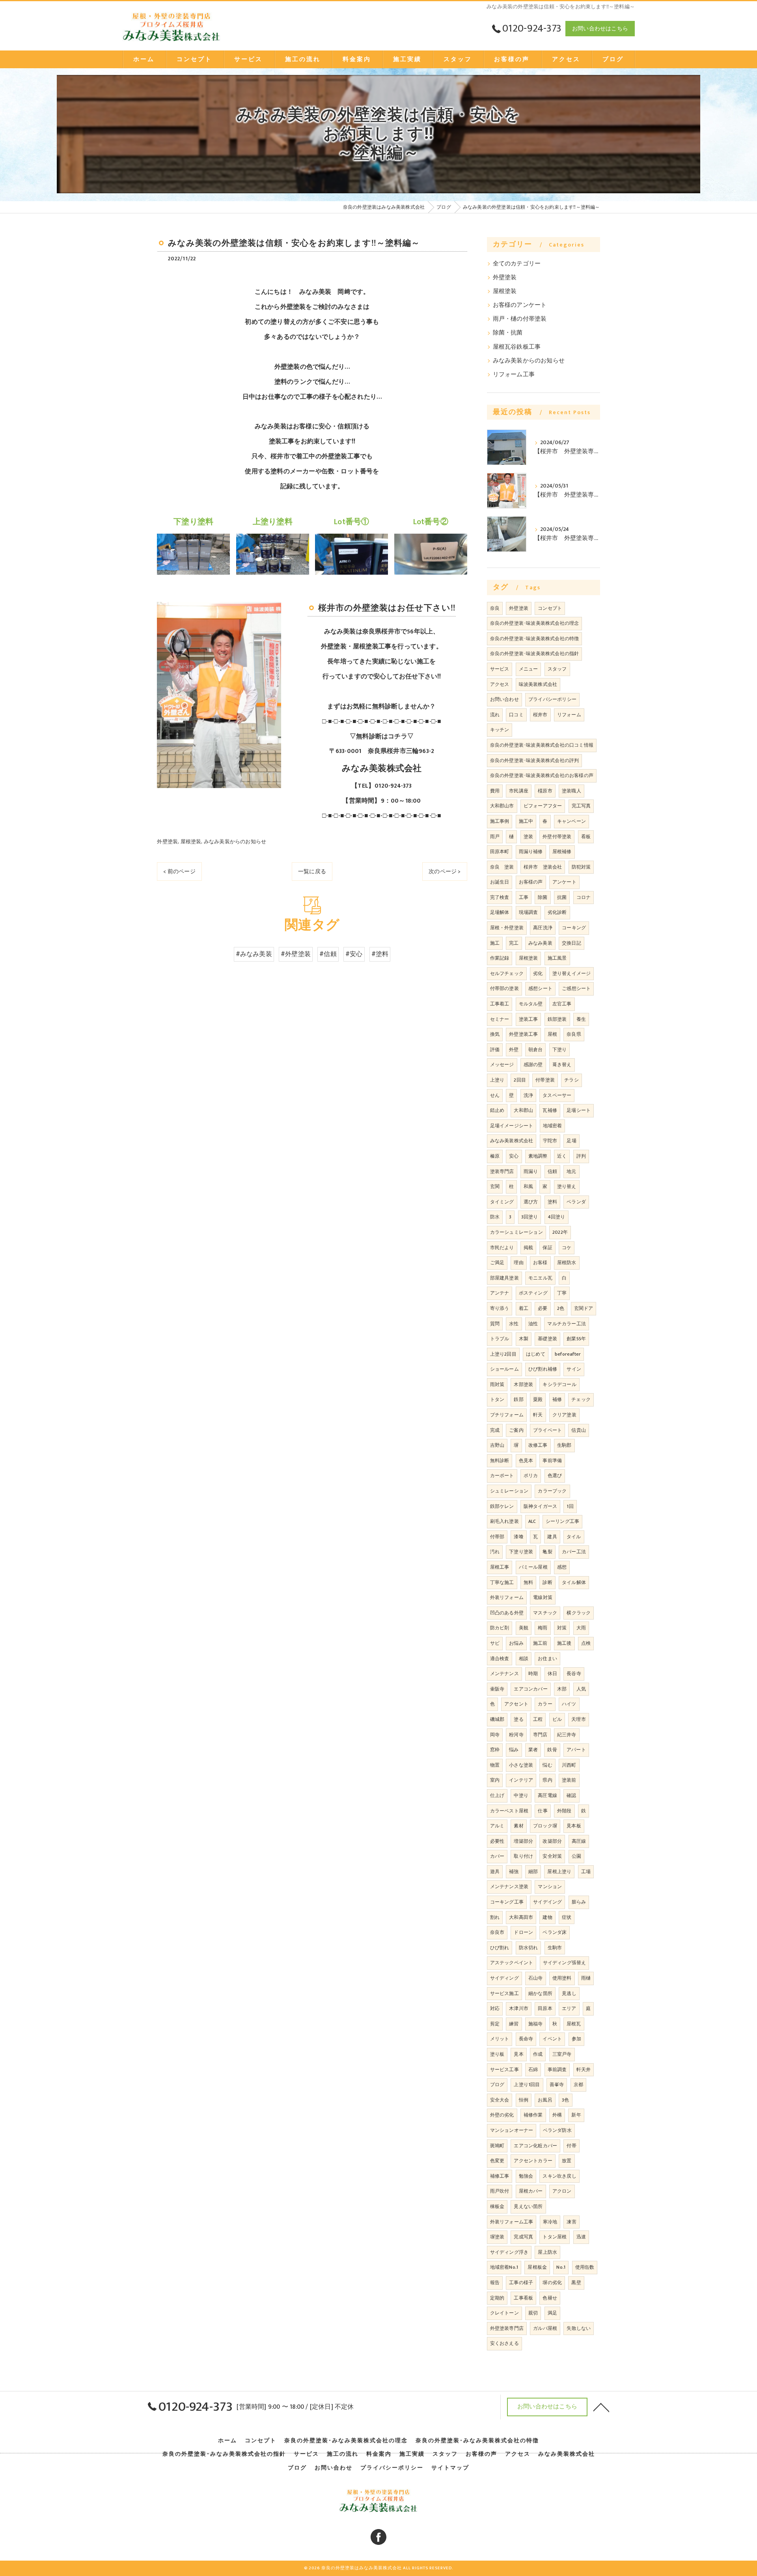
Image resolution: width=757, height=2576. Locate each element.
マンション (550, 1887)
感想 (562, 1567)
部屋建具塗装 (504, 1278)
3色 (565, 2100)
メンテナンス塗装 (509, 1887)
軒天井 (584, 2070)
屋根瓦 (574, 2024)
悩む (547, 1765)
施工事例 (500, 821)
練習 (514, 2024)
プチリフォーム (507, 1415)
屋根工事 (500, 1567)
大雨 (581, 1628)
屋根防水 (567, 1263)
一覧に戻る (312, 871)
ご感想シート (576, 988)
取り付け (523, 1856)
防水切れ (529, 1948)
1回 (570, 1506)
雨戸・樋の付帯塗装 (520, 319)
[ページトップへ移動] (601, 2407)
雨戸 (495, 837)
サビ (495, 1643)
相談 (524, 1659)
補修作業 (533, 2115)
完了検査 (500, 897)
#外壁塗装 (296, 954)
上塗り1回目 (527, 2085)
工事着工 (500, 1004)
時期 (533, 1674)
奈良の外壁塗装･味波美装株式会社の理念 (535, 623)
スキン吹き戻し (559, 2176)
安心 (514, 1156)
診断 (547, 1582)
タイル (574, 1537)
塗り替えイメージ (572, 973)
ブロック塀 (545, 1826)
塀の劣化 (552, 2283)
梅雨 (543, 1628)
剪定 (495, 2024)
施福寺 (536, 2024)
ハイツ (569, 1704)
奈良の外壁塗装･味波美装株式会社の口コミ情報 (542, 745)
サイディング (504, 1978)
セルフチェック (507, 973)
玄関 (495, 1186)
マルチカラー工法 (567, 1324)
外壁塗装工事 (523, 1034)
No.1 (561, 2267)
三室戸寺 (562, 2054)
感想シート (540, 988)
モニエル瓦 (540, 1278)
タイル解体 (574, 1582)
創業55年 (576, 1339)
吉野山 (497, 1445)
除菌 (543, 897)
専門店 (540, 1735)
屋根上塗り (559, 1872)
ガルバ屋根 (545, 2328)
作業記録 (500, 958)
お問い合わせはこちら (600, 29)
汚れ (495, 1552)
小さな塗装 (521, 1765)
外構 (557, 2115)
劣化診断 (557, 912)
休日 (552, 1674)
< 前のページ (179, 871)
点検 (586, 1643)
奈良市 (497, 1932)
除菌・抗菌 (508, 333)
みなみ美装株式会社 (512, 1141)
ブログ (497, 2085)
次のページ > (445, 871)
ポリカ (531, 1476)
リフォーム (569, 715)
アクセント (516, 1704)
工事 (524, 897)
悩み (514, 1750)
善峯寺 (557, 2085)
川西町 (569, 1765)
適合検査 (500, 1659)
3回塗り (530, 1217)
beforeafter (568, 1354)
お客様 (540, 1263)
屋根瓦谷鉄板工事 (517, 347)
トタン (497, 1399)
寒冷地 (550, 2222)
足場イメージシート (512, 1126)
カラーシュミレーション (516, 1232)
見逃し (569, 1993)
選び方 (531, 1202)
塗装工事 (529, 1019)
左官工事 (562, 1004)
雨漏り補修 (531, 852)
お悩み (516, 1643)
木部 (562, 1689)
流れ (495, 715)
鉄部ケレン (502, 1506)
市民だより (502, 1248)
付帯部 (497, 1537)
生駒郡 (564, 1445)
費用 (495, 791)
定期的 (497, 2298)
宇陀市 (550, 1141)
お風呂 (545, 2100)
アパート (576, 1750)
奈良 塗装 (502, 867)
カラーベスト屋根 (509, 1811)
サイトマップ (450, 2468)
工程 (538, 1719)
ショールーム (504, 1369)
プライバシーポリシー (552, 699)
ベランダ (576, 1202)
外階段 (564, 1811)
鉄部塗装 (557, 1019)
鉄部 (518, 1399)
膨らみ (579, 1902)
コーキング (574, 928)
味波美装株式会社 (538, 684)
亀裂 (547, 1552)
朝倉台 (536, 1050)
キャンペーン (571, 821)
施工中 (526, 821)
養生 (581, 1019)
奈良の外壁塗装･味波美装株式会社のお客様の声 (542, 775)
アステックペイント (512, 1963)
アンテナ (500, 1293)
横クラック (579, 1613)
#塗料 (380, 954)
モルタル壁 (531, 1004)
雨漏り (531, 1171)
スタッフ (557, 669)
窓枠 (495, 1750)
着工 (524, 1308)
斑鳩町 (497, 2146)
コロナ (584, 897)
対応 (495, 2008)
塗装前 (569, 1780)
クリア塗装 (564, 1415)
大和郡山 (523, 1110)
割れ (495, 1917)
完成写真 (523, 2237)
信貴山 (579, 1430)
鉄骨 (552, 1750)
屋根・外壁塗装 (507, 928)
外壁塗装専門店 (507, 2328)
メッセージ (502, 1065)
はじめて (536, 1354)
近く (562, 1156)
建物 (547, 1917)
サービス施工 (504, 1993)
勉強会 (526, 2176)
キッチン (500, 730)
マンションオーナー (512, 2130)
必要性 (497, 1841)
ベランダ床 (555, 1932)
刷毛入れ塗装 (504, 1521)
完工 (514, 943)
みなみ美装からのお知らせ (235, 842)
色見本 (526, 1461)
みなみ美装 (540, 943)
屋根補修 (562, 852)
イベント (552, 2039)
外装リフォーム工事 (512, 2222)
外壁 (514, 1050)
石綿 (533, 2070)
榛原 (495, 1156)
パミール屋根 (533, 1567)
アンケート (564, 882)
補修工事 (500, 2176)
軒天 (538, 1415)
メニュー (529, 669)
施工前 (540, 1643)
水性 (514, 1324)
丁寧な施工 (502, 1582)
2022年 (560, 1232)
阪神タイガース (540, 1506)
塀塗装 (497, 2237)
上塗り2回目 (503, 1354)
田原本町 (500, 852)
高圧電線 (547, 1795)
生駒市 (555, 1948)
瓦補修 (550, 1110)
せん (495, 1095)
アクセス (500, 684)
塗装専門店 (502, 1171)
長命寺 (526, 2039)
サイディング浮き (509, 2252)
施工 (495, 943)
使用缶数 (585, 2267)
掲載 (528, 1248)
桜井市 (540, 715)
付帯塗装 (545, 1080)
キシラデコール (559, 1384)
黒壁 (576, 2283)
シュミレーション (509, 1491)
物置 (495, 1765)
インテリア (521, 1780)
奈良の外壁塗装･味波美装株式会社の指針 (535, 654)
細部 (533, 1872)
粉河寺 (516, 1735)
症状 (567, 1917)
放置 (567, 2161)
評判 (581, 1156)
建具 (552, 1537)
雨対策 (497, 1384)
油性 (533, 1324)
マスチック (545, 1613)
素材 (518, 1826)
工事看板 (523, 2298)
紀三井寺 (567, 1735)
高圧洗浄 (543, 928)
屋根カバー (531, 2191)
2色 (561, 1308)
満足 (552, 2313)
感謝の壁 (533, 1065)
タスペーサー (557, 1095)
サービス (500, 669)
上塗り (497, 1080)
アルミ (497, 1826)
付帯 (571, 2146)
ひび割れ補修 (543, 1369)
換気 (495, 1034)
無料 (528, 1582)
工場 (586, 1872)
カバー (497, 1856)
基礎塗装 (547, 1339)
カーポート (502, 1476)
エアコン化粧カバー (535, 2146)
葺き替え (562, 1065)
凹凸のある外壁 (507, 1613)
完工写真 (581, 806)
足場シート (579, 1110)
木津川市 (519, 2008)
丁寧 (562, 1293)
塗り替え (567, 1186)
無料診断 (500, 1461)
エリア (569, 2008)
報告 (495, 2283)
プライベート (547, 1430)
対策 (562, 1628)
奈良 (495, 608)
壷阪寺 (497, 1689)
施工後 (564, 1643)
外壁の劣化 (502, 2115)
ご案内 (516, 1430)
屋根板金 (537, 2267)
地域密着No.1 (504, 2267)
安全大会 (500, 2100)
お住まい (547, 1659)
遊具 (495, 1872)
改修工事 (538, 1445)
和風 (528, 1186)
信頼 (552, 1171)
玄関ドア (584, 1308)
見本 (518, 2054)
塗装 (528, 837)
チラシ (571, 1080)
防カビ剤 (500, 1628)
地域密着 (553, 1126)
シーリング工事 (562, 1521)
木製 (524, 1339)
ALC (532, 1521)
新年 (576, 2115)
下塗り (560, 1050)
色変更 (497, 2161)
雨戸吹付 (500, 2191)
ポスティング (533, 1293)
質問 (495, 1324)
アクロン (562, 2191)
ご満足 (497, 1263)
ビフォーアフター (543, 806)
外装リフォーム (507, 1597)
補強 (514, 1872)
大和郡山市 (502, 806)
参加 (576, 2039)
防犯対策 (581, 867)
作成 (538, 2054)
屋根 (552, 1034)
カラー (545, 1704)
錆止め (497, 1110)
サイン (574, 1369)
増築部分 (523, 1841)
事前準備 (552, 1461)
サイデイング (547, 1902)
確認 (571, 1795)
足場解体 (500, 912)
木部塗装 (523, 1384)
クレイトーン (504, 2313)
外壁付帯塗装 (557, 837)
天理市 (579, 1719)
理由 (518, 1263)
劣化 (538, 973)
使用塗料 (562, 1978)
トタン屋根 (555, 2237)
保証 (547, 1248)
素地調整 (538, 1156)
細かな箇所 (540, 1993)
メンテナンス (504, 1674)
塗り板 (497, 2054)
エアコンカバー (530, 1689)
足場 (571, 1141)
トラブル (500, 1339)
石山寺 (536, 1978)
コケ (567, 1248)
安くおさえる (504, 2343)
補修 (557, 1399)
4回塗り (557, 1217)
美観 (524, 1628)
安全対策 (552, 1856)
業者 (533, 1750)
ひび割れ (500, 1948)
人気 (581, 1689)
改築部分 (552, 1841)
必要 (543, 1308)
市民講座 (519, 791)
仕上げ (497, 1795)
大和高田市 (521, 1917)
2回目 (520, 1080)
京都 (578, 2085)
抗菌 (562, 897)
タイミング (502, 1202)
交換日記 (571, 943)
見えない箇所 (528, 2206)
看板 (586, 837)
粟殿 (538, 1399)
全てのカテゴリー (517, 264)
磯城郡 (497, 1719)
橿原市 (545, 791)
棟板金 (497, 2206)
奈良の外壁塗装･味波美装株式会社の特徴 (535, 639)
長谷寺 (574, 1674)
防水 (495, 1217)
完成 (495, 1430)
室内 (495, 1780)
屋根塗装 (191, 842)
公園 (576, 1856)
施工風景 (557, 958)
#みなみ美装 (254, 954)
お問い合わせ (504, 699)
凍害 (571, 2222)
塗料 (552, 1202)
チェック (581, 1399)
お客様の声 (531, 882)
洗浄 (528, 1095)
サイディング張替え (565, 1963)
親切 (533, 2313)
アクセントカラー (533, 2161)
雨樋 (586, 1978)
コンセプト (550, 608)
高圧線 (579, 1841)
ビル (557, 1719)
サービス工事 (504, 2070)
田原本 (545, 2008)
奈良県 (574, 1034)
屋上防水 (547, 2252)
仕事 (543, 1811)
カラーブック (552, 1491)
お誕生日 (500, 882)
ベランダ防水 (557, 2130)
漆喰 (518, 1537)
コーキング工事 (507, 1902)
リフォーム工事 (514, 375)
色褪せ (550, 2298)
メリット (500, 2039)
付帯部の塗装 (504, 988)
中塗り (521, 1795)
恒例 (524, 2100)
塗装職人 (571, 791)
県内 (547, 1780)
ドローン (523, 1932)
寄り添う (500, 1308)
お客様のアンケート (520, 305)
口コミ (516, 715)
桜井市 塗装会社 (543, 867)
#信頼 (328, 954)
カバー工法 (574, 1552)
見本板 (574, 1826)
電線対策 (543, 1597)
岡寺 (495, 1735)
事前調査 (557, 2070)
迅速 (581, 2237)
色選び (555, 1476)
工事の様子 (521, 2283)
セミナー (500, 1019)
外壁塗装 (167, 842)
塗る (518, 1719)
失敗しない (579, 2328)
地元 (571, 1171)
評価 (495, 1050)
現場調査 (529, 912)
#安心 (354, 954)
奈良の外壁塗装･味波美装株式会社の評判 (535, 760)
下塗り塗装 (521, 1552)
